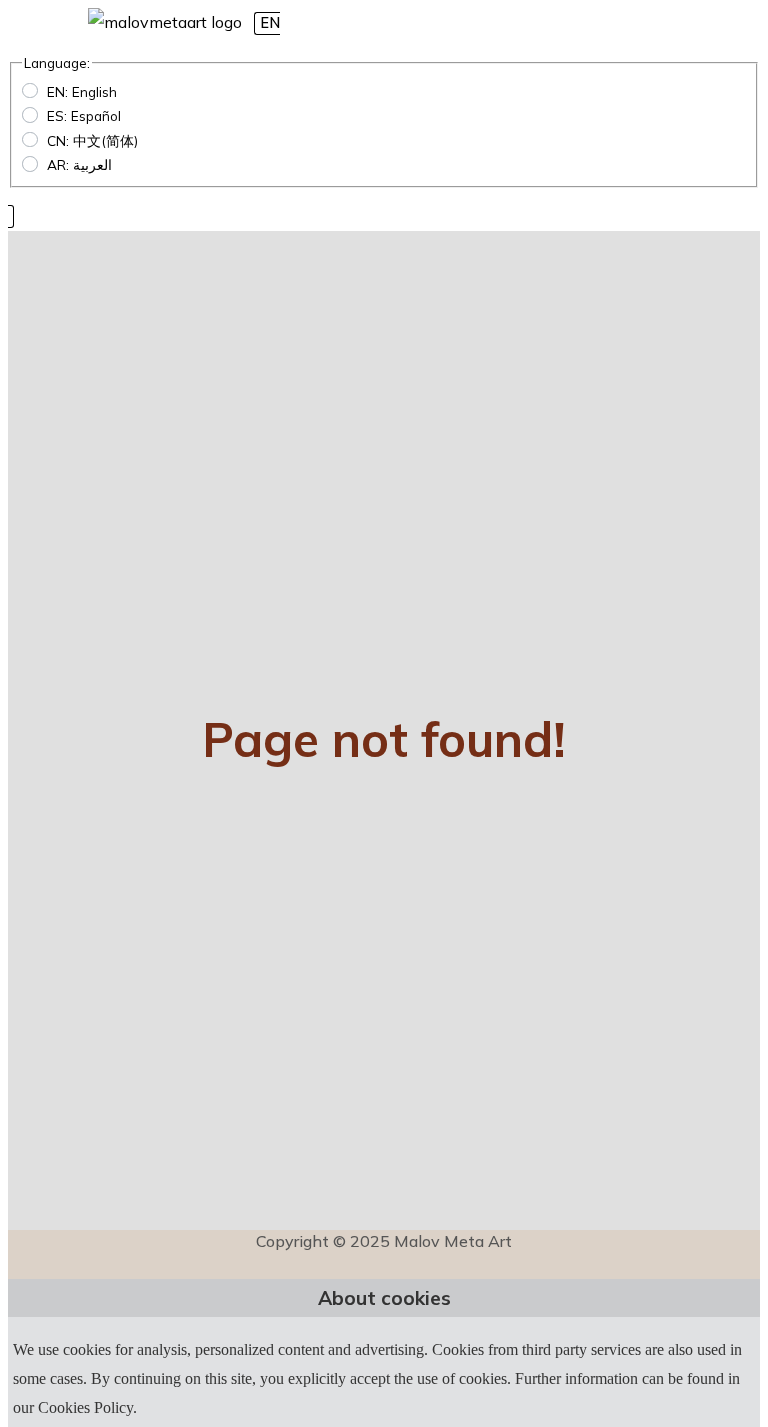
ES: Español (84, 115)
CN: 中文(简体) (92, 140)
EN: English (82, 91)
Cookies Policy (85, 1407)
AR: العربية (79, 164)
